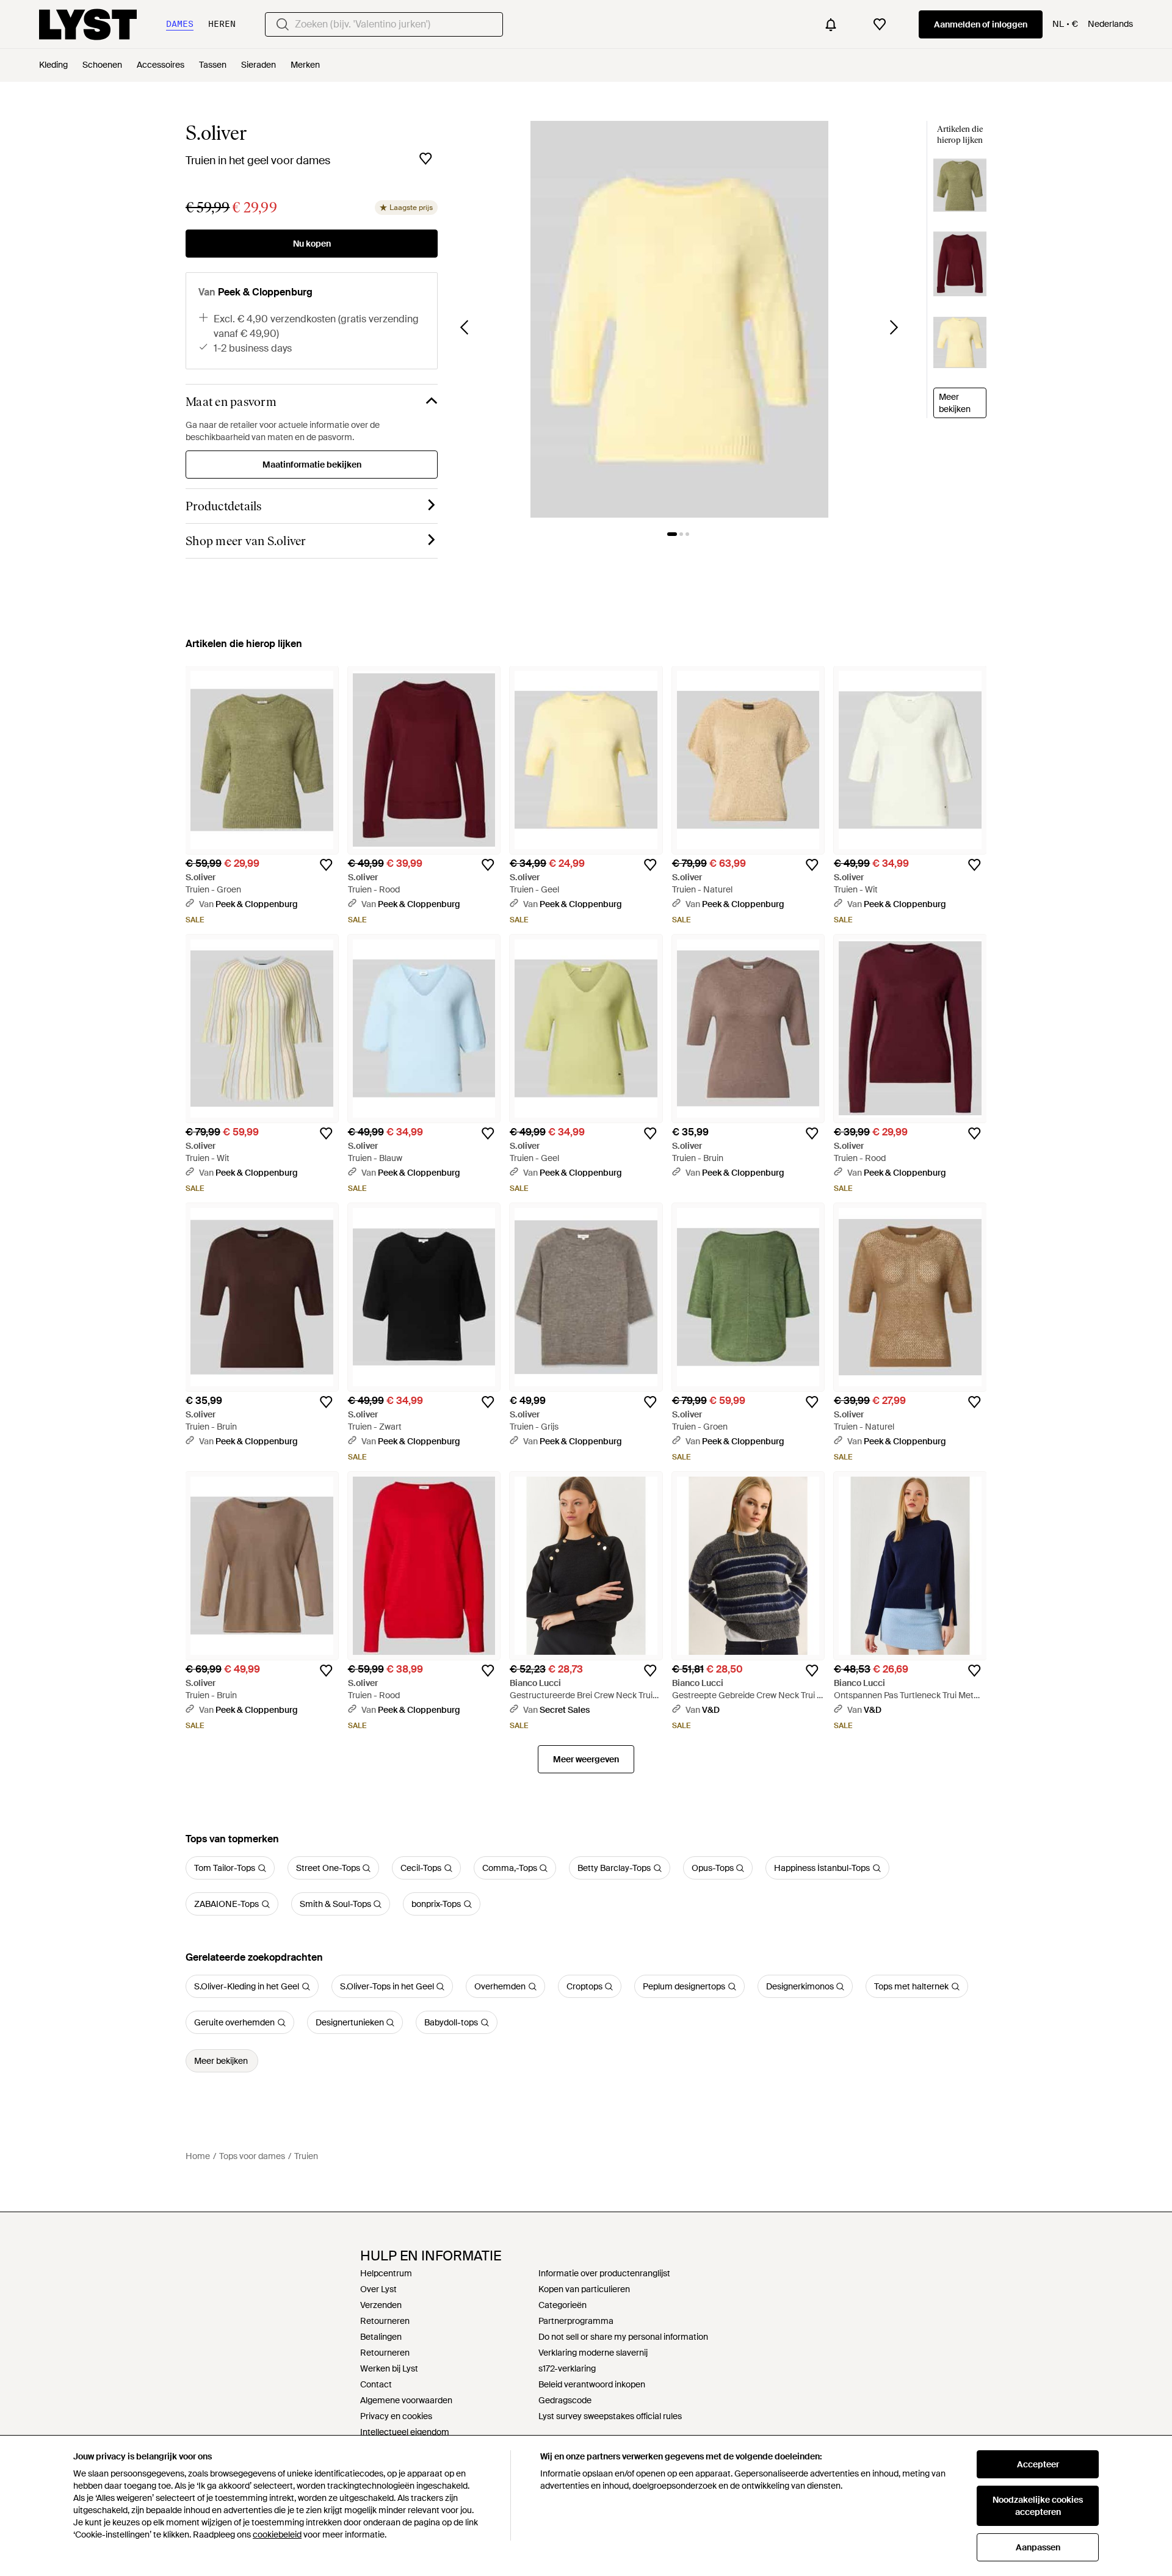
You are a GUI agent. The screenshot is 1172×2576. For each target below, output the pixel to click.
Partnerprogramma (576, 2321)
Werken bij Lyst (389, 2368)
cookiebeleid (277, 2534)
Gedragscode (565, 2400)
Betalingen (381, 2337)
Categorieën (562, 2305)
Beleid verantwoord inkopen (592, 2384)
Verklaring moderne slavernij (593, 2353)
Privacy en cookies (396, 2416)
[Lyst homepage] (88, 24)
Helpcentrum (386, 2273)
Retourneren (385, 2321)
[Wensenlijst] (880, 24)
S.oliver (216, 133)
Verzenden (381, 2305)
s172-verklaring (567, 2368)
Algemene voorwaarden (406, 2400)
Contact (376, 2384)
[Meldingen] (831, 24)
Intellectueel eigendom (405, 2432)
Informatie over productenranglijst (604, 2273)
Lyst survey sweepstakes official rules (610, 2416)
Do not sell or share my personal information (623, 2337)
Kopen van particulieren (584, 2289)
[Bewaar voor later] (425, 159)
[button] (679, 319)
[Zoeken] (283, 24)
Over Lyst (378, 2289)
